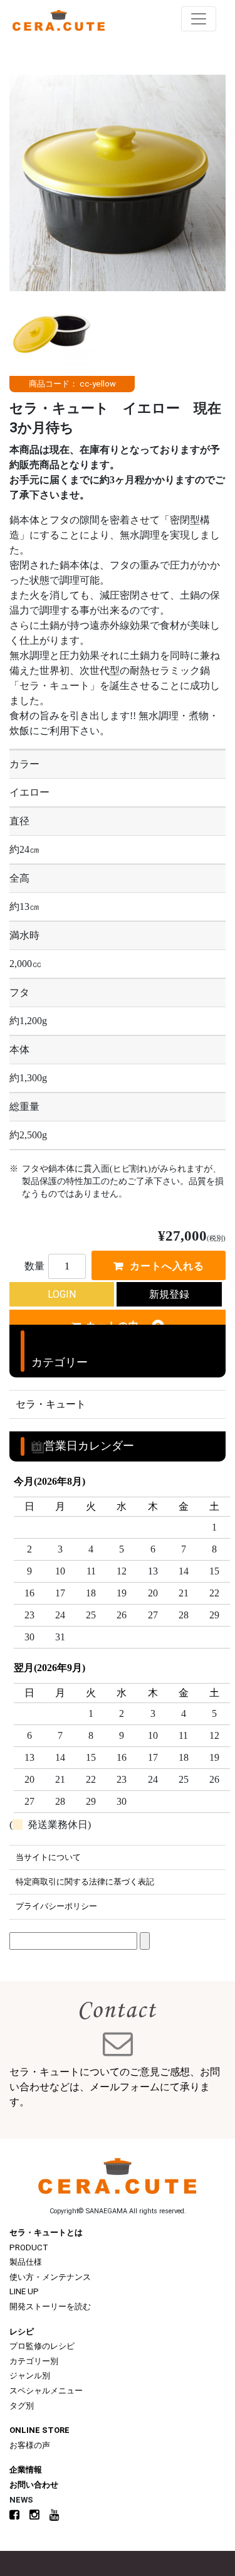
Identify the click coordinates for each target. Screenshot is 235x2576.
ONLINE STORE (39, 2430)
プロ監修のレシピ (42, 2346)
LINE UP (24, 2291)
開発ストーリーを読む (50, 2306)
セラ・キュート (51, 1404)
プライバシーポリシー (56, 1906)
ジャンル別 (30, 2376)
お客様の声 (30, 2445)
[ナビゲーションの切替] (199, 19)
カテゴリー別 (34, 2361)
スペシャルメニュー (46, 2391)
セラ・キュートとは (46, 2232)
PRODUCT (29, 2247)
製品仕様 (26, 2262)
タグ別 (22, 2406)
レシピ (22, 2332)
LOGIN (62, 1294)
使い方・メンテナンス (50, 2277)
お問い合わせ (34, 2485)
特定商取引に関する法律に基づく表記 (85, 1882)
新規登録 (169, 1294)
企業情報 (26, 2470)
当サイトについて (48, 1857)
